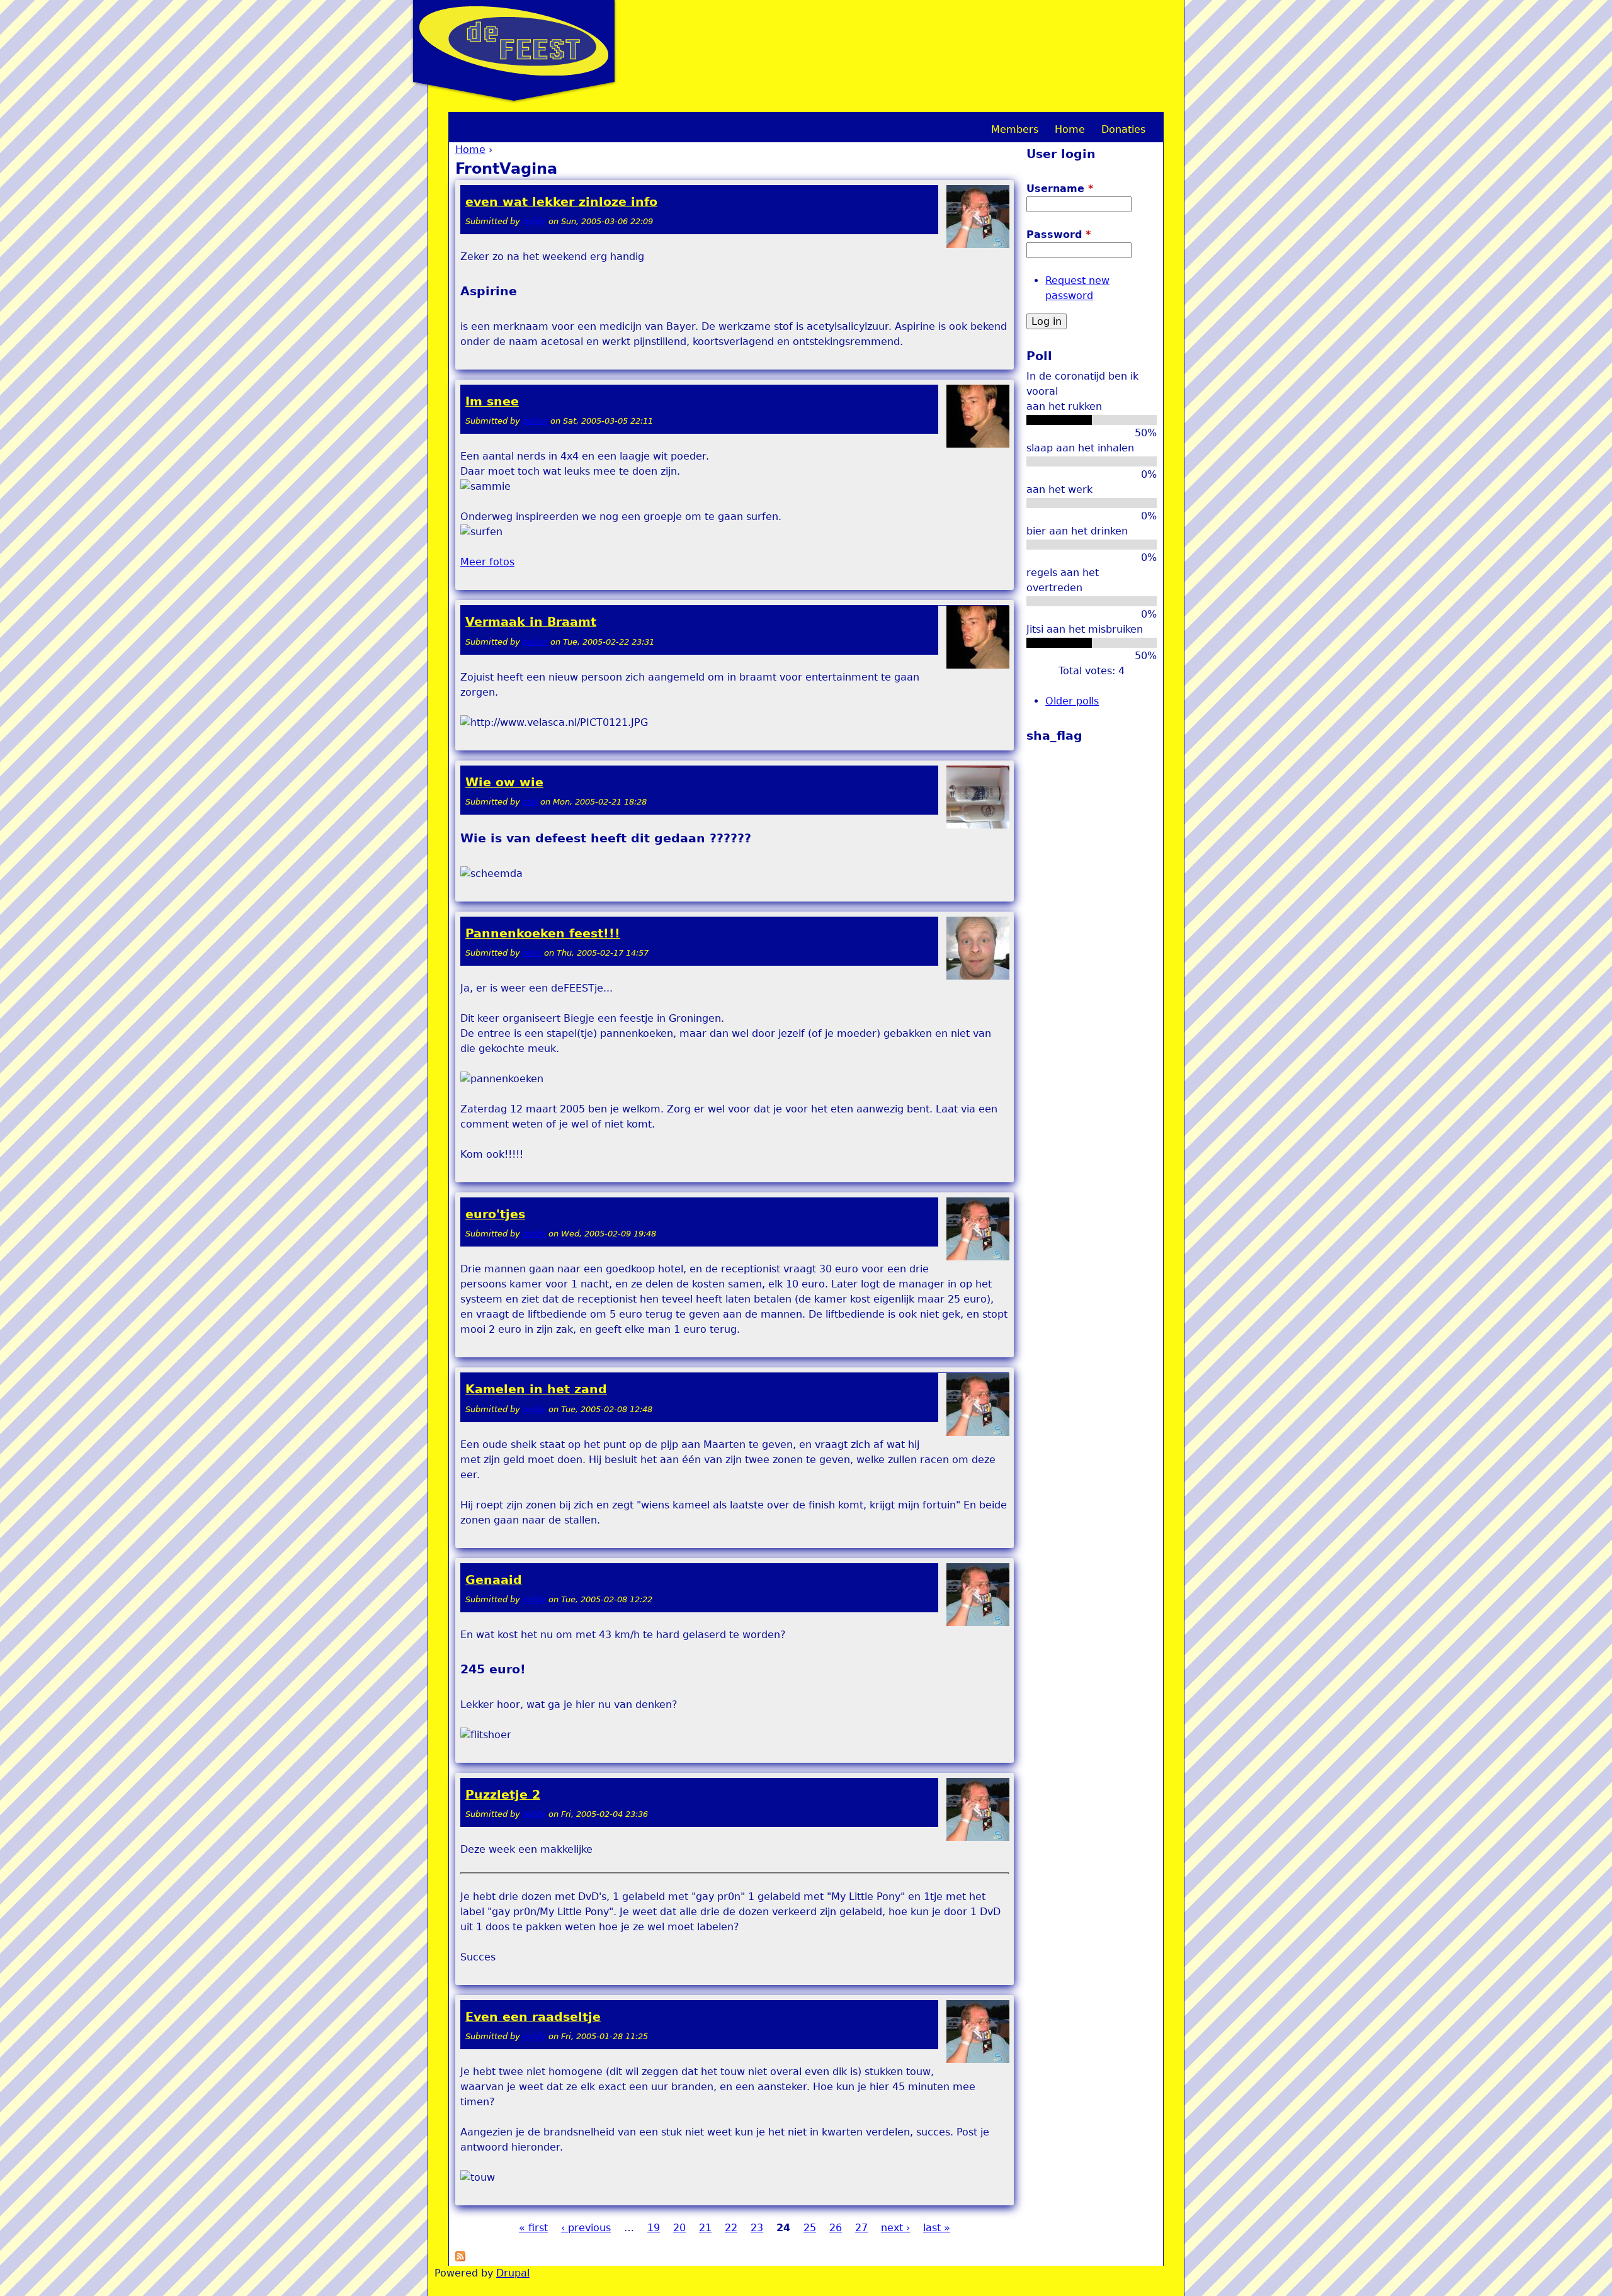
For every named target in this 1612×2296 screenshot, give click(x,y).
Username (1060, 189)
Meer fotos (487, 562)
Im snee (492, 401)
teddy (534, 221)
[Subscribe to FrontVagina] (460, 2258)
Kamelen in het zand (536, 1389)
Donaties (1123, 129)
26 (836, 2228)
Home (470, 150)
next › (895, 2228)
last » (937, 2228)
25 (810, 2228)
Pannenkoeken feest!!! (543, 933)
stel (530, 802)
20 (679, 2228)
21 (705, 2228)
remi (532, 953)
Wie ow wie (504, 782)
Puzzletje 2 (503, 1795)
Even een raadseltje (533, 2017)
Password (1059, 235)
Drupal (513, 2273)
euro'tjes (495, 1214)
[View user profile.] (978, 245)
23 (757, 2228)
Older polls (1072, 701)
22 (731, 2228)
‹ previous (586, 2228)
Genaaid (494, 1580)
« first (533, 2228)
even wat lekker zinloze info (561, 202)
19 (654, 2228)
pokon (535, 421)
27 (861, 2228)
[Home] (514, 41)
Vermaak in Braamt (531, 622)
